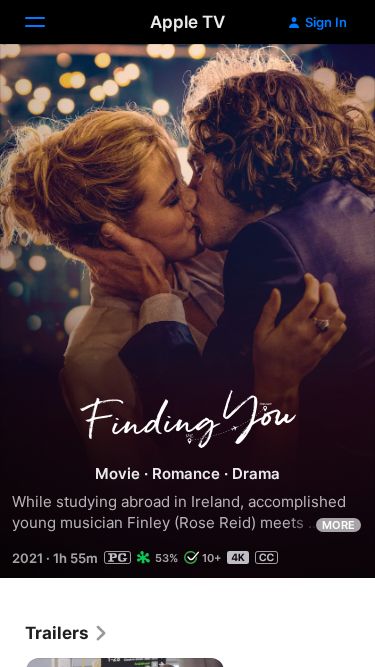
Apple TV (187, 22)
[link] (67, 633)
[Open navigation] (47, 22)
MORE (338, 525)
